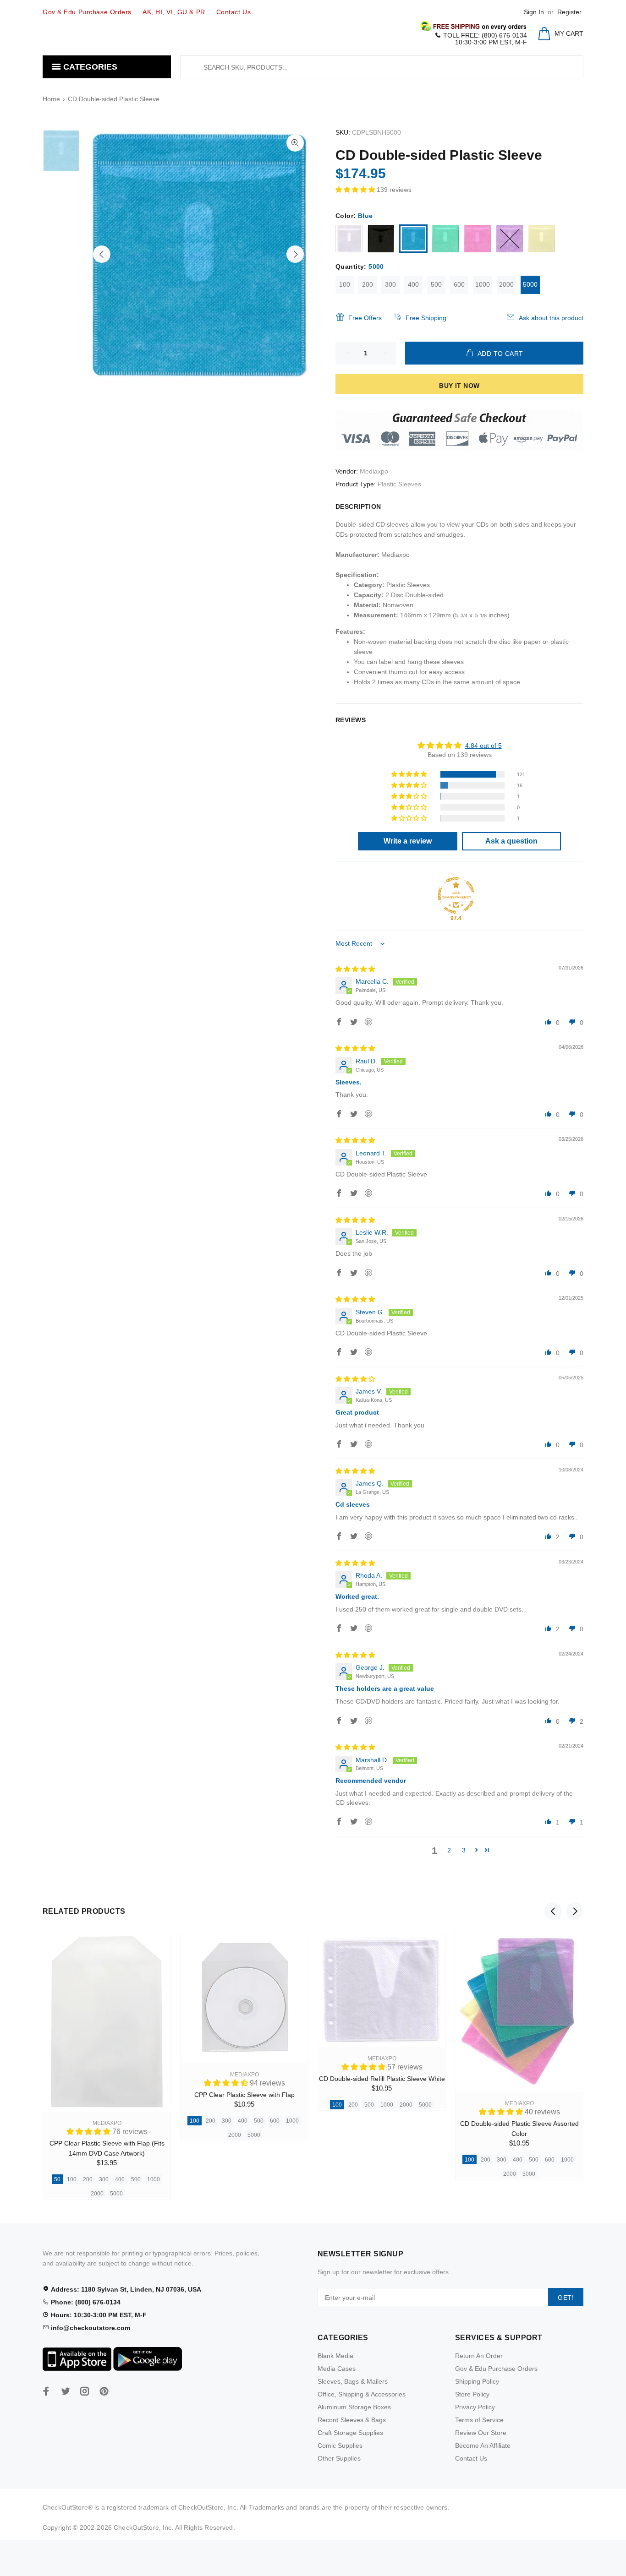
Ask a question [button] (511, 841)
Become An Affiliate (483, 2445)
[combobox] (382, 67)
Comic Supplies (340, 2445)
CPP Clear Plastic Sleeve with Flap (244, 2095)
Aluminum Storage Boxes (354, 2407)
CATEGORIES (89, 67)
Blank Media (335, 2356)
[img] (355, 969)
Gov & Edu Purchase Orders (496, 2369)
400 (413, 284)
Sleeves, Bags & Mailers (353, 2381)
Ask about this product (551, 318)
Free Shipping (426, 318)
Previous (102, 254)
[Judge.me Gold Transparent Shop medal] (456, 895)
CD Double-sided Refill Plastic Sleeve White (382, 2079)
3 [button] (464, 1850)
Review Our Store (481, 2433)
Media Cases (337, 2369)
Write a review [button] (408, 841)
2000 (506, 284)
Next (295, 254)
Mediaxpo (374, 471)
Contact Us (471, 2458)
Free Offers (365, 318)
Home (51, 99)
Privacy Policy (475, 2407)
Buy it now (459, 386)
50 (57, 2179)
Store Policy (472, 2394)
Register (569, 12)
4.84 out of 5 (483, 746)
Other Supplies (339, 2458)
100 (345, 284)
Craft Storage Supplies (350, 2433)
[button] (356, 190)
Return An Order (479, 2356)
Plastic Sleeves (399, 484)
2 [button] (449, 1850)
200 (368, 284)
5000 (530, 284)
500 (436, 284)
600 (459, 284)
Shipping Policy (477, 2381)
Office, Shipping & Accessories (362, 2394)
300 (390, 284)
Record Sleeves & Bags (352, 2420)
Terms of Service (479, 2420)
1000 (483, 284)
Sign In (534, 12)
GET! (566, 2298)
